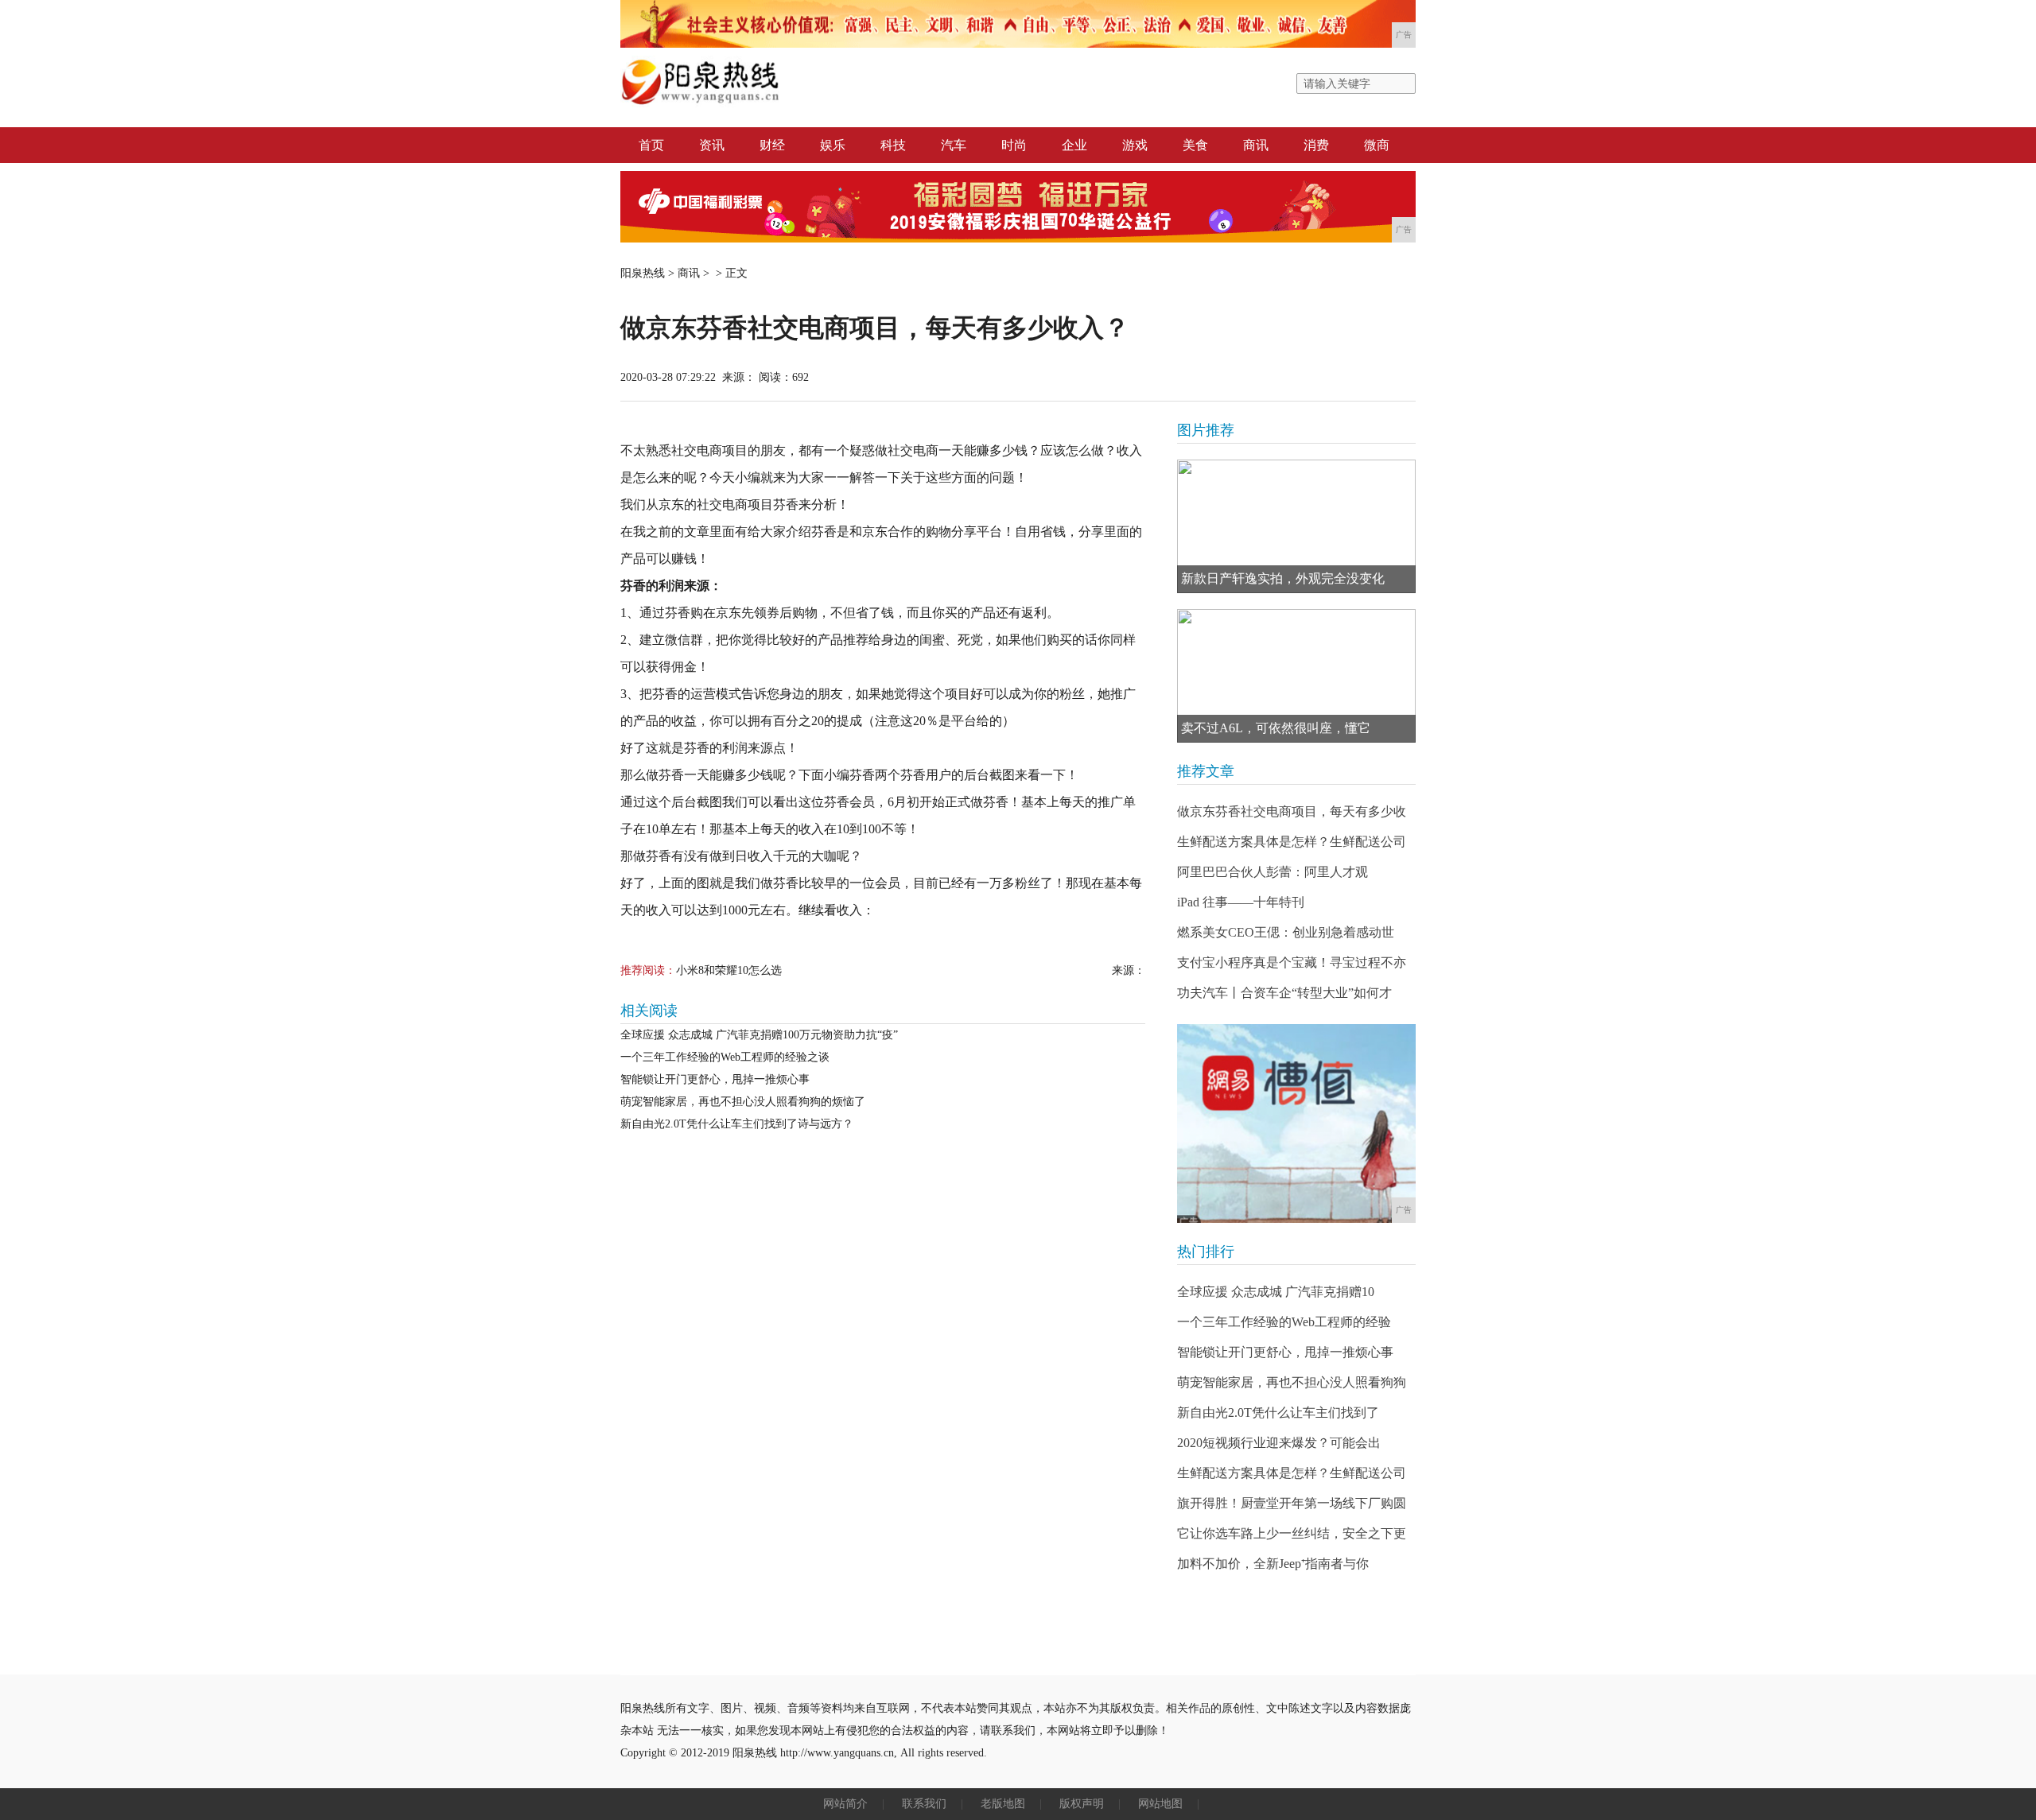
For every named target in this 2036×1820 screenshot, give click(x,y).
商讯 (1256, 145)
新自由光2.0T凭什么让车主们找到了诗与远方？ (737, 1124)
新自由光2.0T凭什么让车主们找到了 (1278, 1413)
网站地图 (1160, 1804)
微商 (1377, 145)
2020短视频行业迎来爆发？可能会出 (1279, 1443)
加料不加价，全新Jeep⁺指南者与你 (1273, 1564)
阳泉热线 (643, 273)
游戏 (1135, 145)
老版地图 (1003, 1804)
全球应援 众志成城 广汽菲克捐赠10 (1276, 1292)
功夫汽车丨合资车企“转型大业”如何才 (1284, 993)
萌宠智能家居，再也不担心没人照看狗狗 (1292, 1382)
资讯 (712, 145)
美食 (1195, 145)
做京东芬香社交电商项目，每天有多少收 (1292, 811)
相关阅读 (649, 1011)
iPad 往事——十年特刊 (1241, 902)
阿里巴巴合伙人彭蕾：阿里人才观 (1272, 872)
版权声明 (1082, 1804)
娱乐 (833, 145)
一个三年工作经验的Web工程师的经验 (1284, 1322)
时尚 (1014, 145)
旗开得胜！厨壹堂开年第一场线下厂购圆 (1292, 1503)
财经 (772, 145)
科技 (893, 145)
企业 (1074, 145)
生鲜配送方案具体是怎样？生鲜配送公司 (1292, 842)
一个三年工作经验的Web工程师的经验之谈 (725, 1057)
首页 (651, 145)
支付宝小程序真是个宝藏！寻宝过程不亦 (1292, 962)
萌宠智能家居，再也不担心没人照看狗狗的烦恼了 (743, 1102)
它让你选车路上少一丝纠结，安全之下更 (1292, 1533)
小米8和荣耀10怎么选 (729, 970)
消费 (1316, 145)
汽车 (954, 145)
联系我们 (924, 1804)
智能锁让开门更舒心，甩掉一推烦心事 (715, 1079)
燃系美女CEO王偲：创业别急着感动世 (1286, 932)
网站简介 (845, 1804)
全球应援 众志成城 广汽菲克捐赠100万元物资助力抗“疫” (759, 1035)
